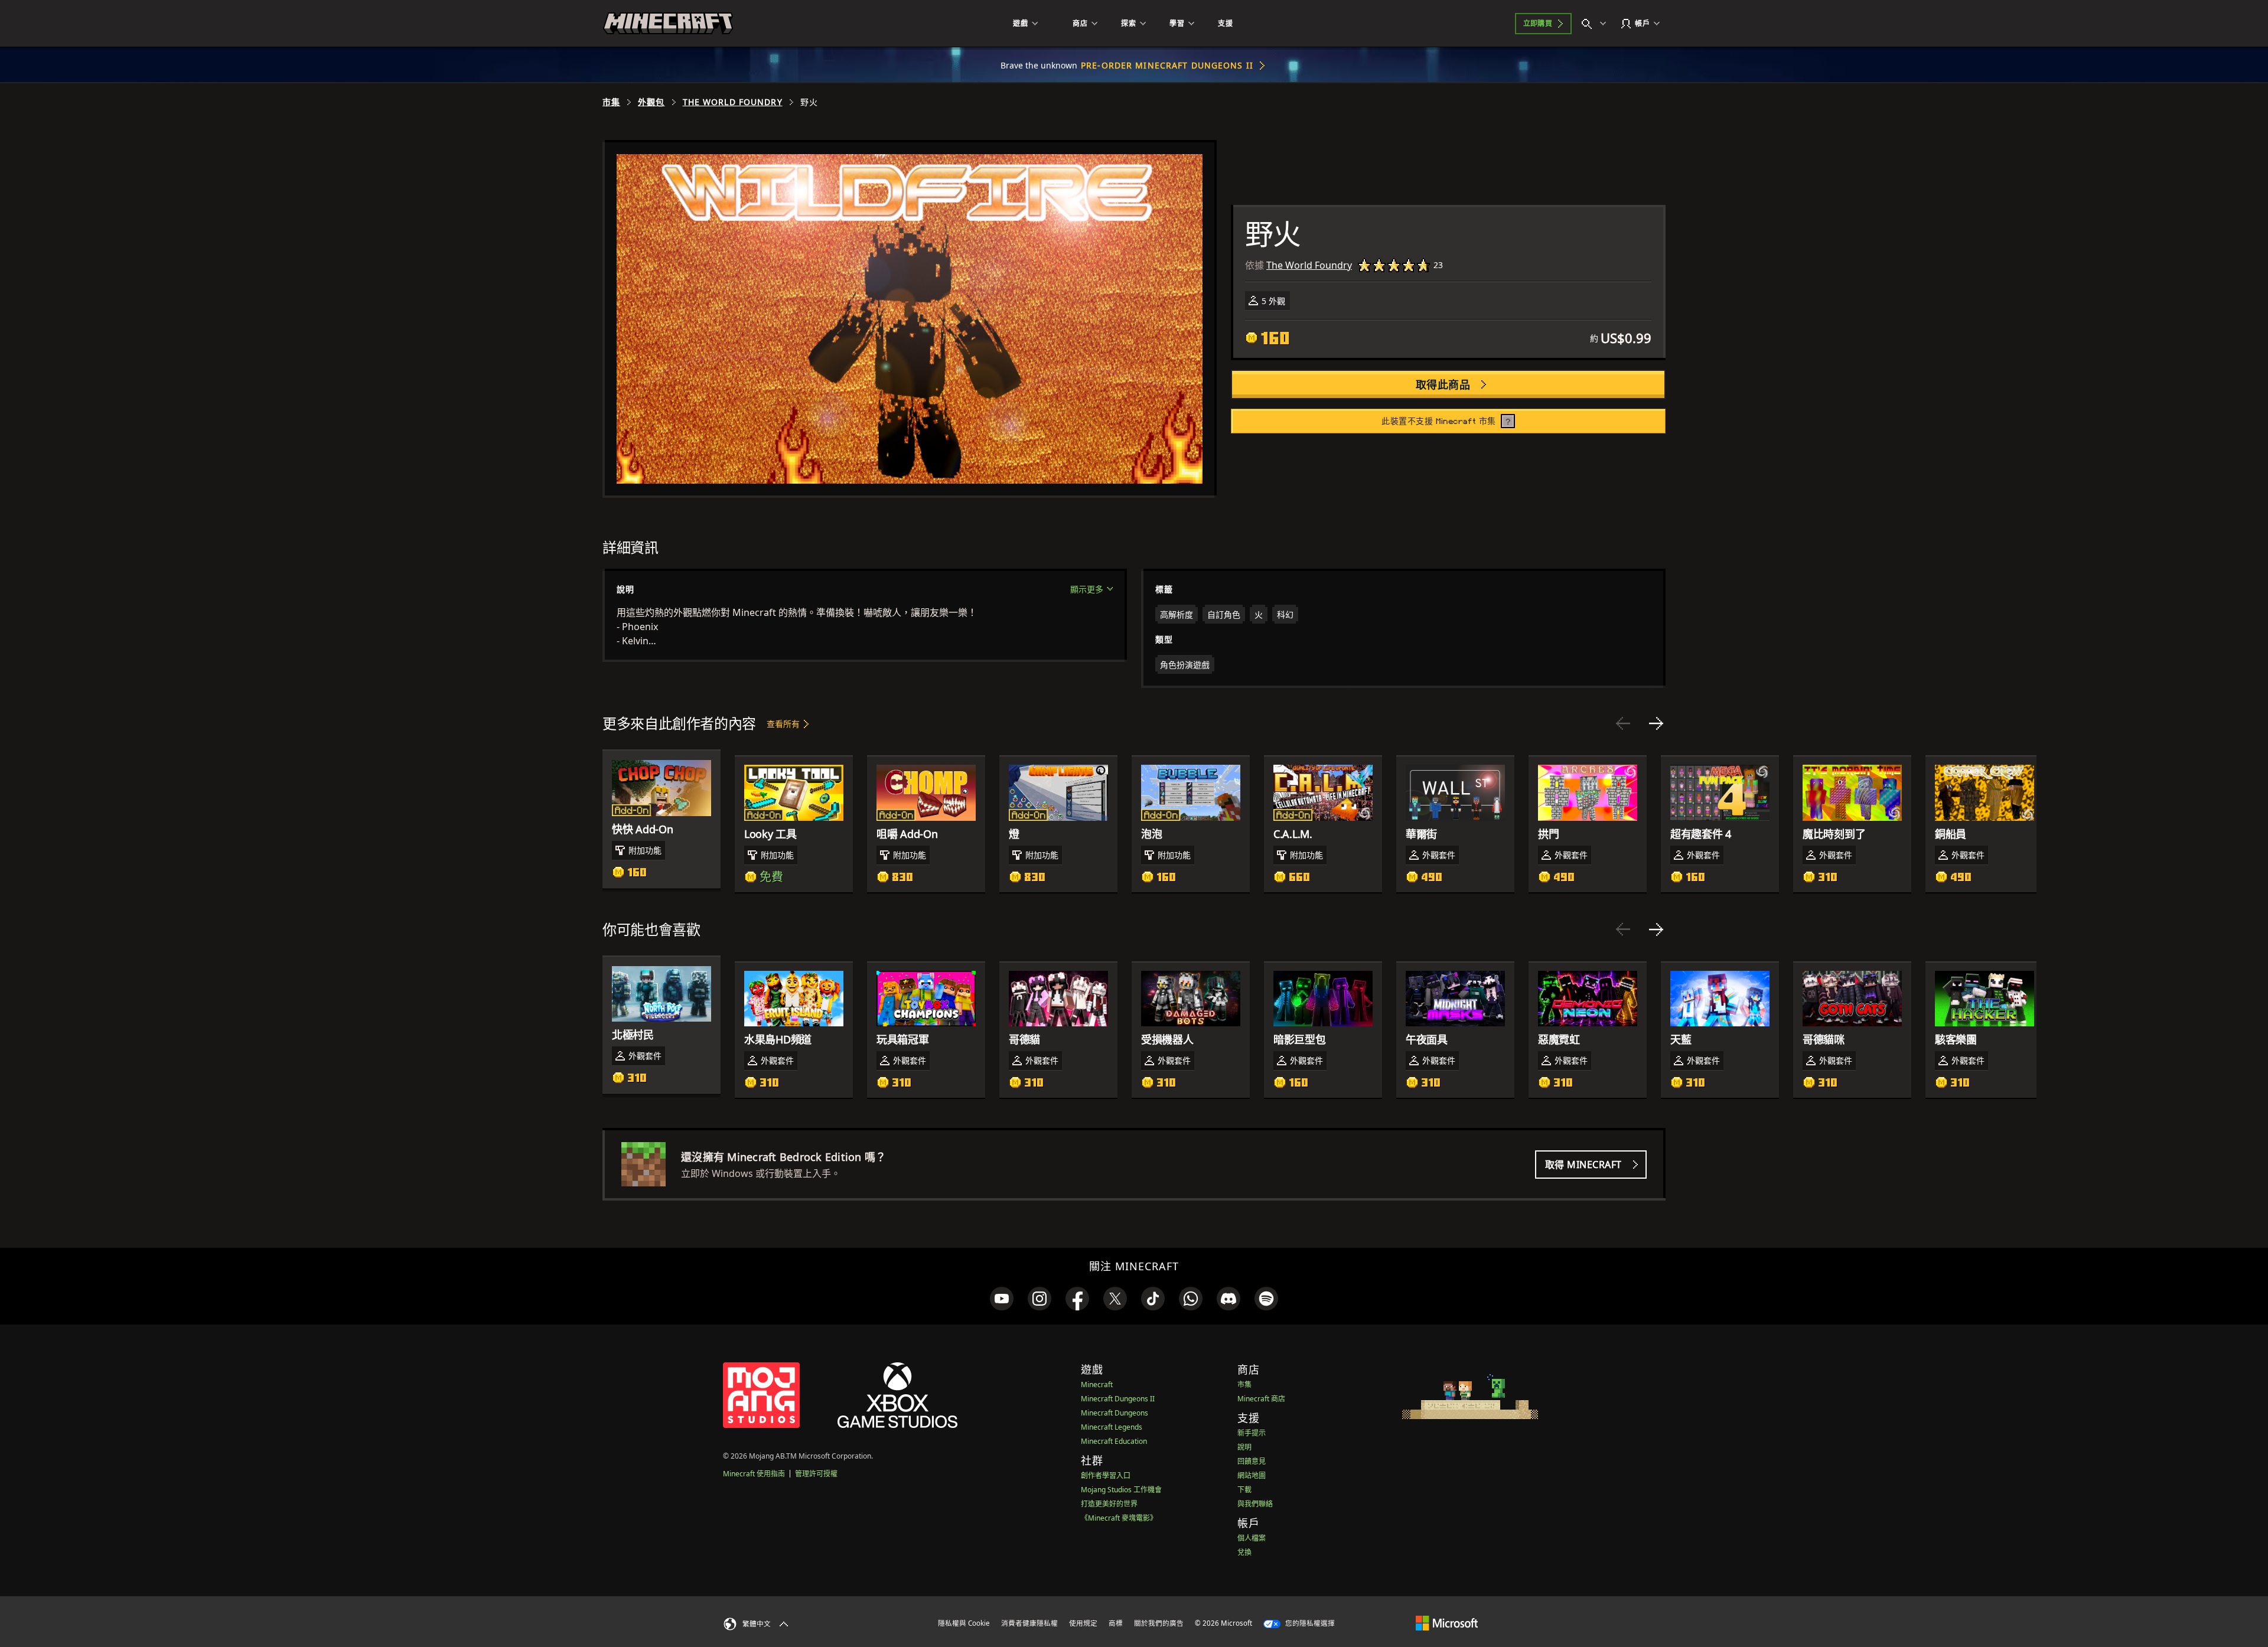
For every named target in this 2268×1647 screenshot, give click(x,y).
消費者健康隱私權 (1029, 1623)
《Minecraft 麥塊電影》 (1119, 1518)
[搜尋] (1596, 24)
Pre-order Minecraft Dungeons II (1167, 65)
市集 (611, 102)
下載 (1244, 1490)
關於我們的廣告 (1159, 1623)
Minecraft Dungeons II (1118, 1399)
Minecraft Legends (1112, 1427)
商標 (1116, 1623)
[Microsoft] (1447, 1623)
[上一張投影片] (1623, 723)
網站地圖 (1252, 1475)
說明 (1244, 1447)
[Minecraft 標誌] (668, 24)
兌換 (1244, 1552)
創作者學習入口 (1106, 1475)
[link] (1002, 1299)
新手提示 (1252, 1433)
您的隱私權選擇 (1309, 1623)
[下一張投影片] (1656, 723)
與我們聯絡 (1255, 1504)
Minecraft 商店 (1261, 1399)
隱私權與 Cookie (964, 1623)
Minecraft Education (1114, 1441)
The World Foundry (733, 102)
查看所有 (783, 724)
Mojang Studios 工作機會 (1121, 1490)
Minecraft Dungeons (1115, 1413)
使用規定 (1083, 1623)
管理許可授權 (816, 1474)
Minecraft (1097, 1385)
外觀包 (651, 102)
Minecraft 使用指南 (754, 1474)
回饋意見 (1252, 1461)
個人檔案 (1252, 1538)
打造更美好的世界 (1109, 1504)
